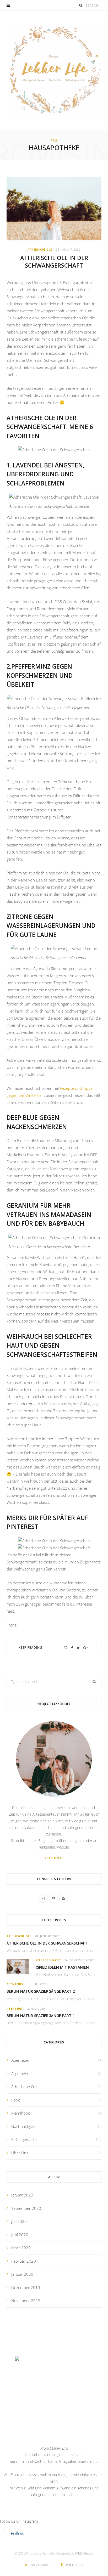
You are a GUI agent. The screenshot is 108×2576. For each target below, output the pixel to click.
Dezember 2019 (26, 2287)
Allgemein (20, 2074)
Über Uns (20, 2153)
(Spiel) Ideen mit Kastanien (62, 1967)
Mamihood (21, 2113)
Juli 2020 (19, 2221)
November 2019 (26, 2301)
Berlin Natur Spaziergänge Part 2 (41, 1991)
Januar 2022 (22, 2195)
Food (16, 2100)
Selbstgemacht (48, 1960)
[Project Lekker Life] (54, 70)
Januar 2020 (22, 2274)
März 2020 (21, 2248)
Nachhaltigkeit (24, 2126)
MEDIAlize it (84, 2553)
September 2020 (26, 2208)
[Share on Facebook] (72, 1648)
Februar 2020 (24, 2261)
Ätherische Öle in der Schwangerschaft (54, 262)
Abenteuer (15, 1984)
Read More (54, 1858)
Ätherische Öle (40, 250)
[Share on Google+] (86, 1648)
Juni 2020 (20, 2235)
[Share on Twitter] (78, 1648)
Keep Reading (30, 1648)
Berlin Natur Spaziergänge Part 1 (41, 2016)
